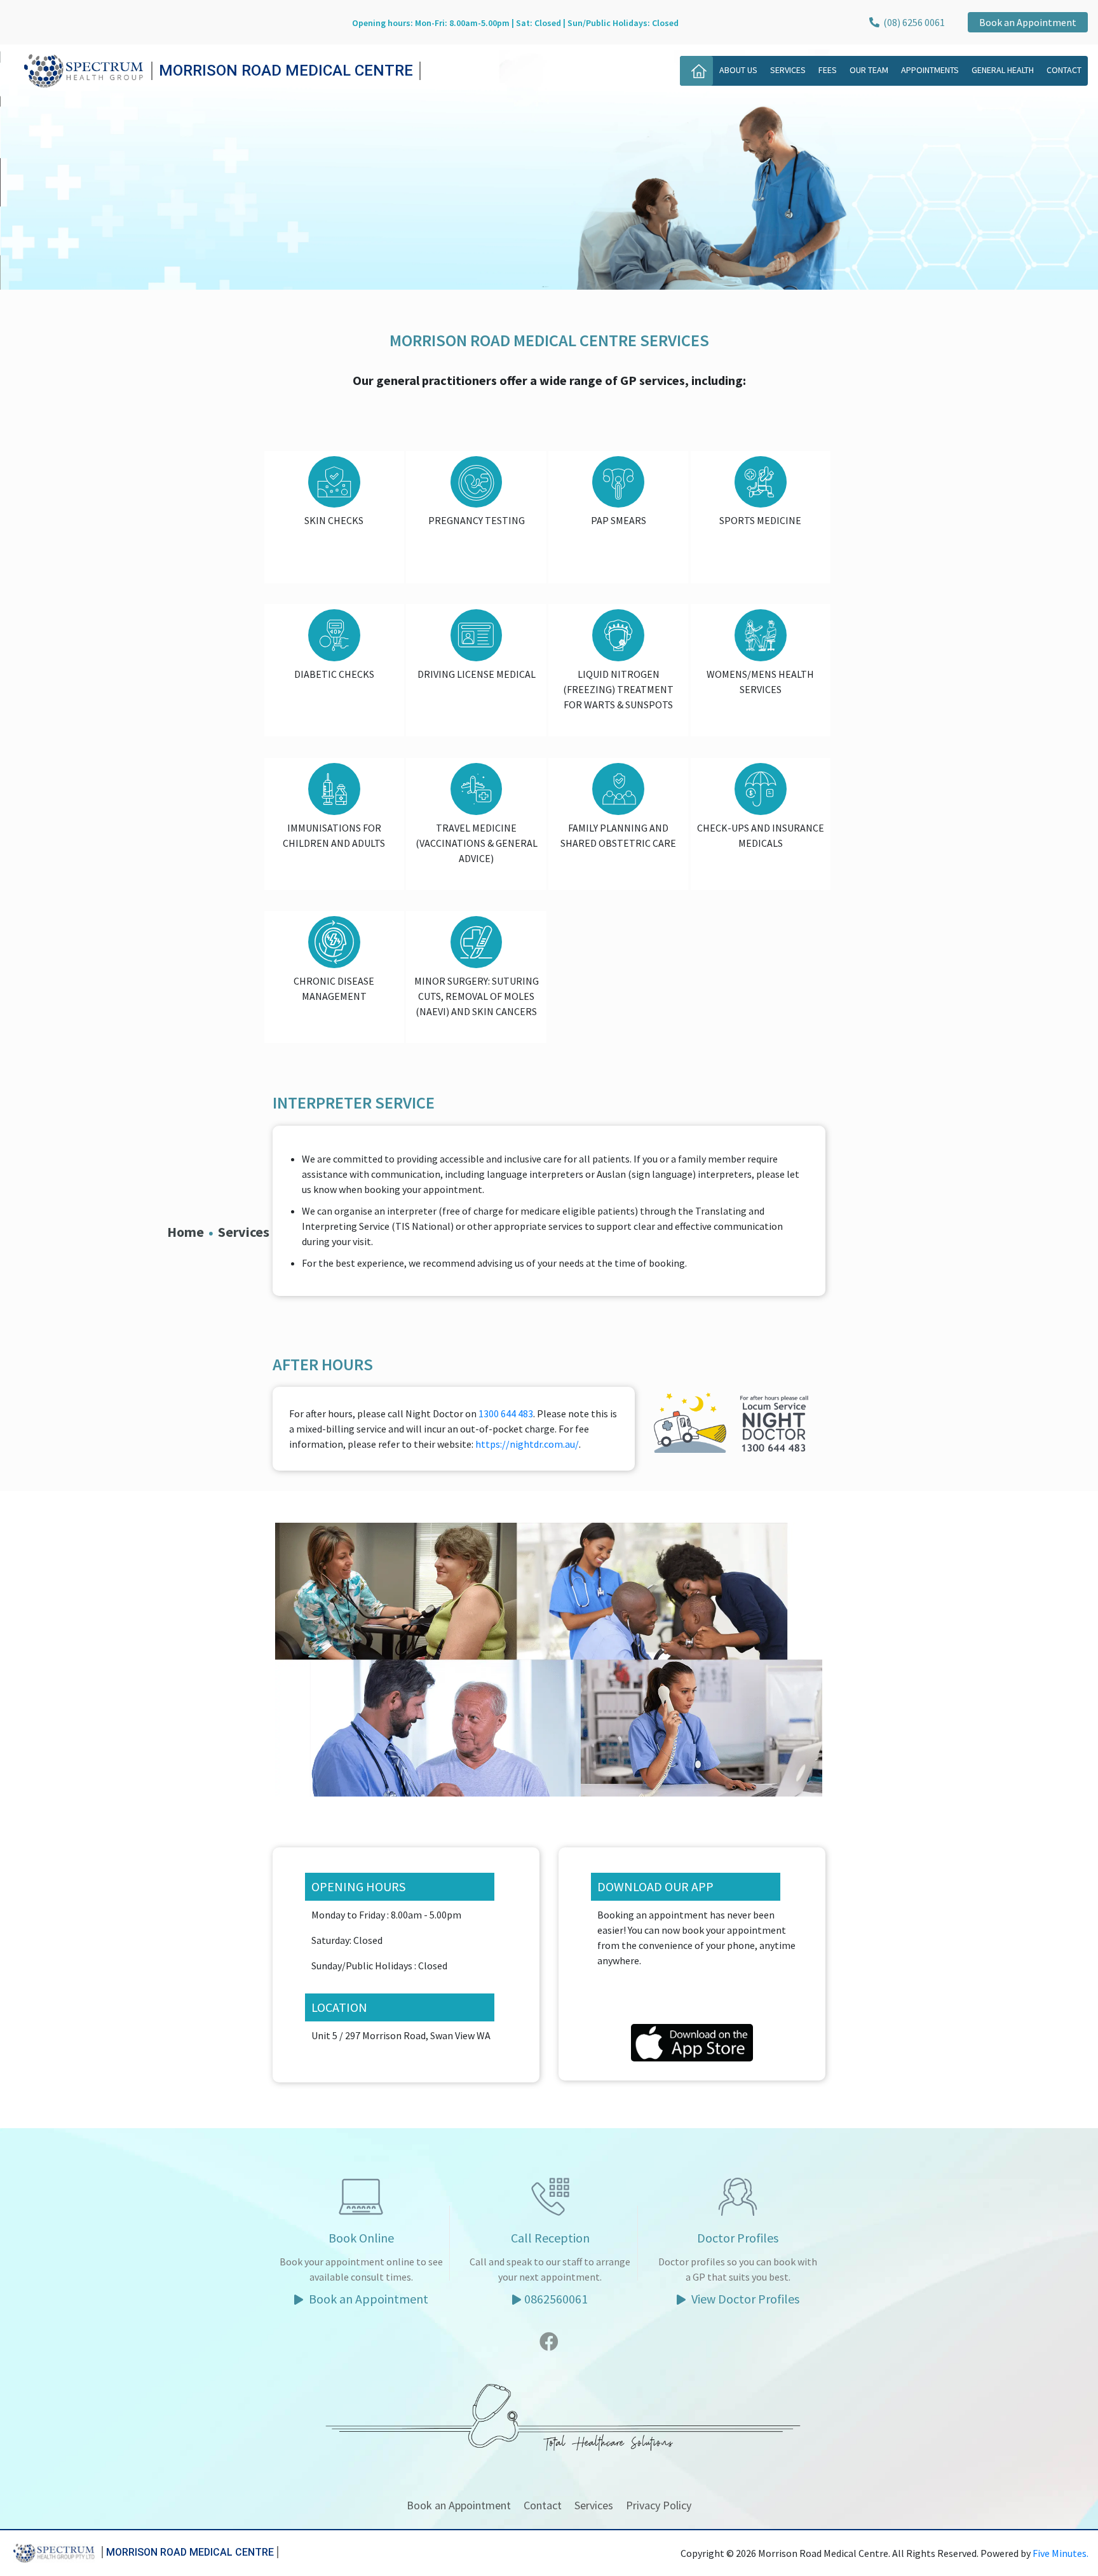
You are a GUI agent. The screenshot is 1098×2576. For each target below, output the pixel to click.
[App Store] (692, 2041)
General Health (1003, 70)
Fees (828, 70)
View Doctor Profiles (744, 2299)
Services (788, 70)
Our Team (869, 70)
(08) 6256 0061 (912, 22)
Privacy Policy (659, 2505)
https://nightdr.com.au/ (527, 1444)
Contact (1064, 70)
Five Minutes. (1061, 2553)
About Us (738, 70)
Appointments (930, 70)
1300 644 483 (506, 1413)
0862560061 (556, 2299)
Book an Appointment (1028, 22)
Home (186, 1232)
